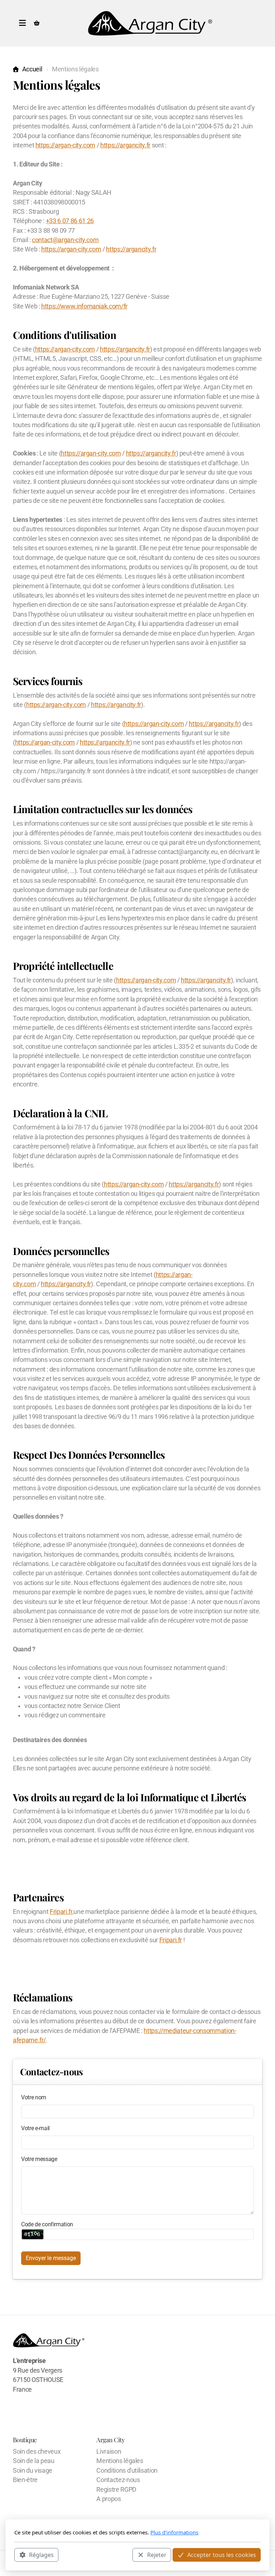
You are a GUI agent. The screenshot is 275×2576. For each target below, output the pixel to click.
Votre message (39, 2159)
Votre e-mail (35, 2128)
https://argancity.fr (125, 145)
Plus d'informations (174, 2532)
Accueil (32, 69)
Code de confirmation (47, 2224)
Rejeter (157, 2555)
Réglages (41, 2555)
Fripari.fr (61, 1912)
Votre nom (34, 2097)
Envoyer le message (51, 2258)
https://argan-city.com (65, 145)
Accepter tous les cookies (222, 2555)
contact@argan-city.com (65, 240)
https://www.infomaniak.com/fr (84, 306)
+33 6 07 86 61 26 (70, 221)
